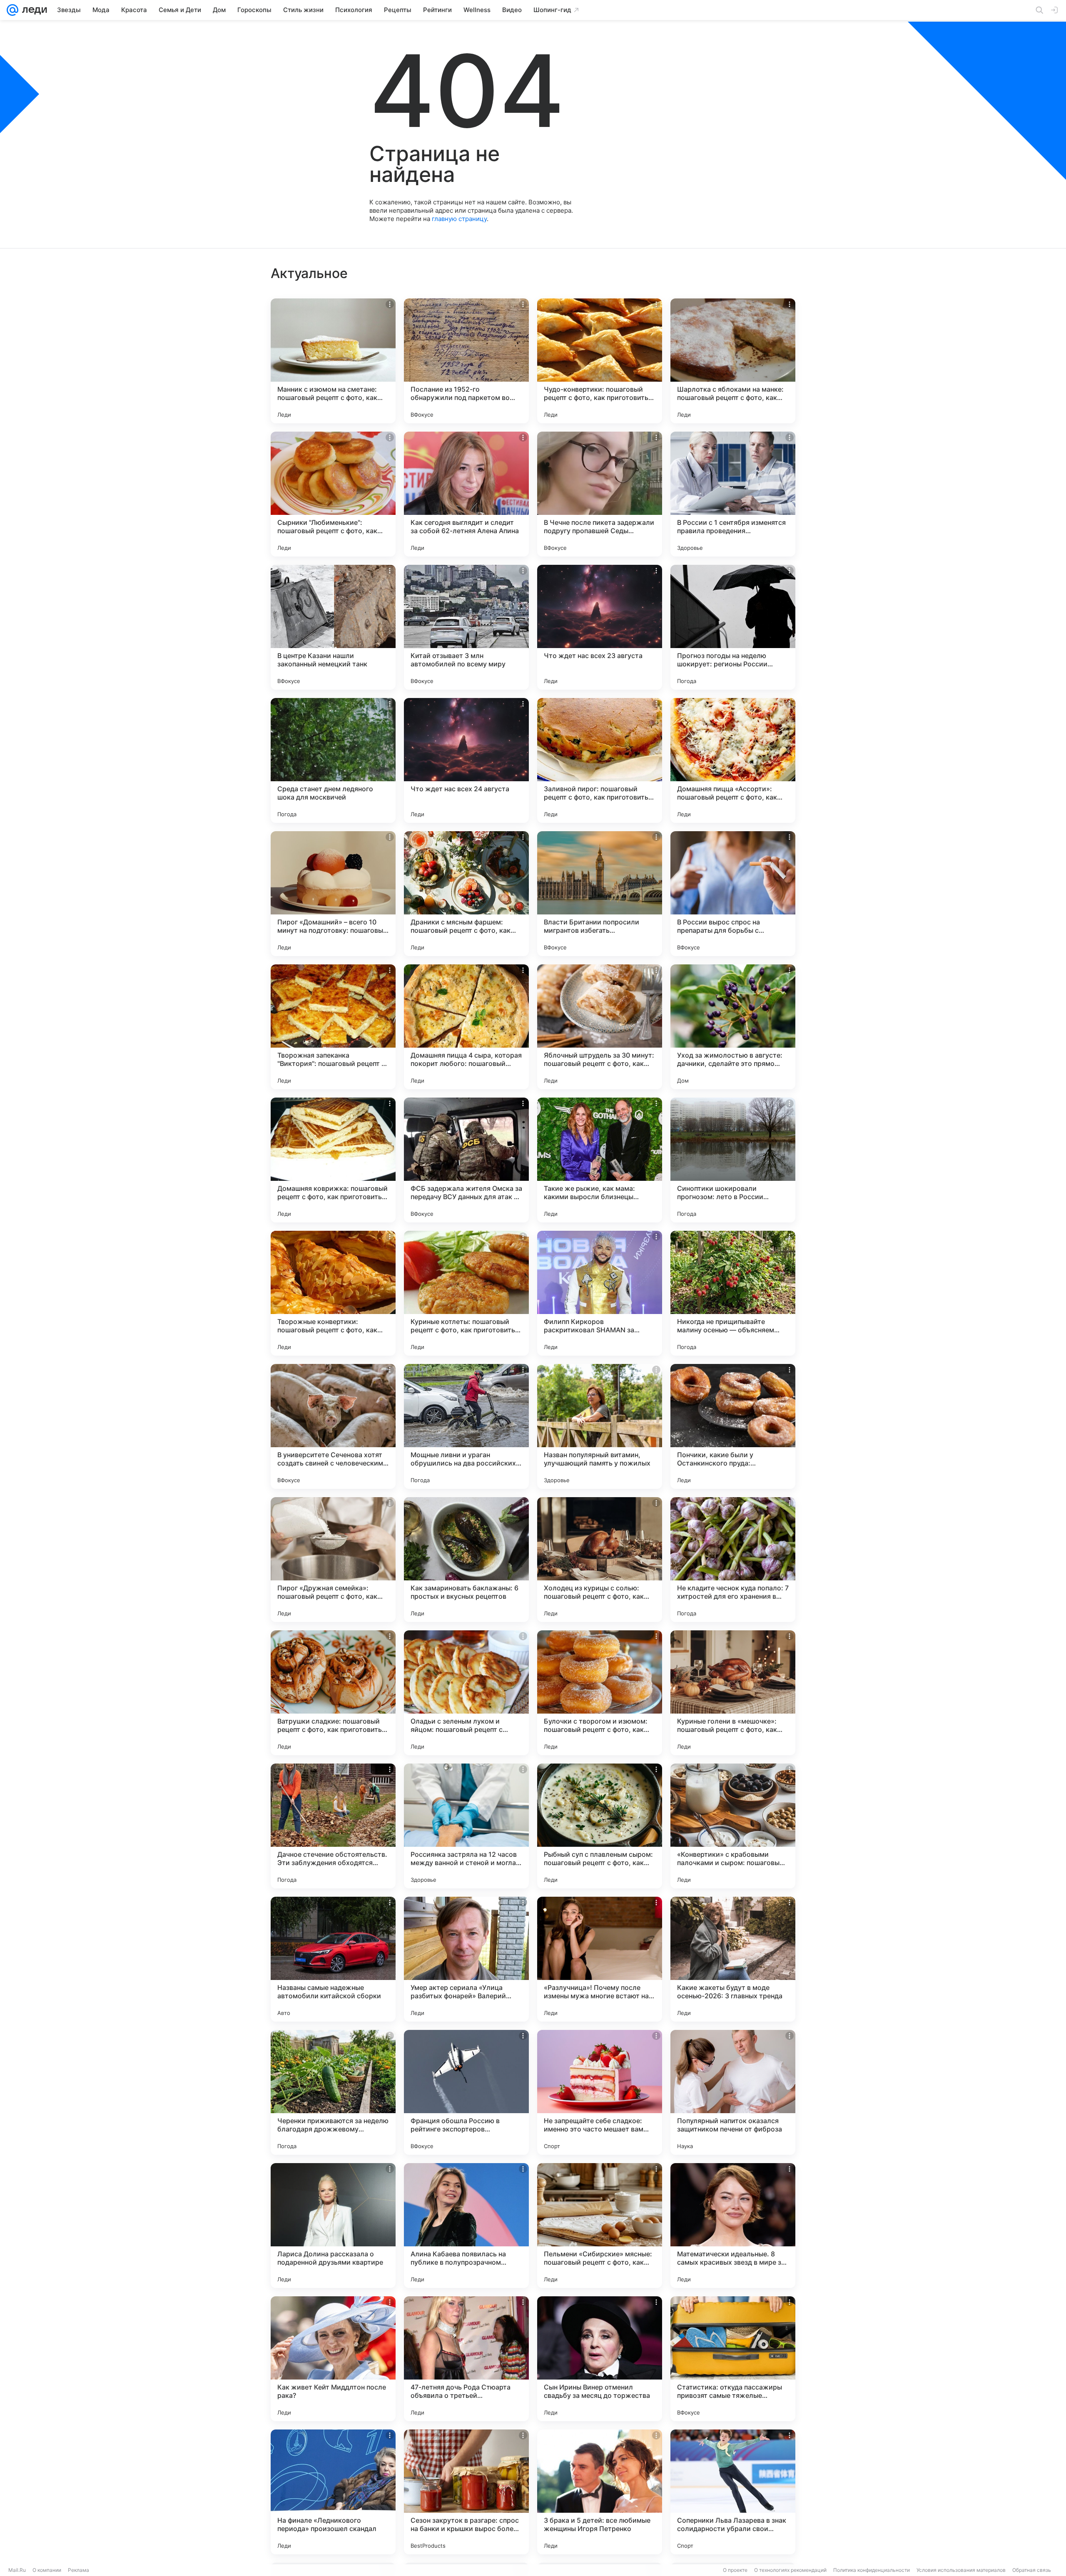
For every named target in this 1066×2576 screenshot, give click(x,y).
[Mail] (12, 10)
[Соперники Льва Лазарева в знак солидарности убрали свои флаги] (733, 2492)
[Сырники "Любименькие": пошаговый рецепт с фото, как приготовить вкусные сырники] (333, 494)
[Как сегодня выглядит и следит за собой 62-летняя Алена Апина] (466, 494)
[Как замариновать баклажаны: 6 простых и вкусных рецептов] (466, 1560)
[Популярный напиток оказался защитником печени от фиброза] (733, 2092)
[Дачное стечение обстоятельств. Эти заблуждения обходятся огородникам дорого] (333, 1826)
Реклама (78, 2570)
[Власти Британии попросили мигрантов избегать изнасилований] (600, 894)
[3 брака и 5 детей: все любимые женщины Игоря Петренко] (600, 2492)
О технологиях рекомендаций (790, 2570)
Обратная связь (1032, 2570)
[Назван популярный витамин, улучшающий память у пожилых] (600, 1426)
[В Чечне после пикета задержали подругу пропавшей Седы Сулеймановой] (600, 494)
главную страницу (459, 219)
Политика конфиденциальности (872, 2570)
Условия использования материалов (961, 2570)
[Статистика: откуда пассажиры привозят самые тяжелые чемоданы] (733, 2359)
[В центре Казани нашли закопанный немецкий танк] (333, 627)
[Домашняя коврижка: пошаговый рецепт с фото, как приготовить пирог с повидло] (333, 1160)
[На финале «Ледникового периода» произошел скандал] (333, 2492)
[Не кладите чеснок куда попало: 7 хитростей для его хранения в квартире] (733, 1560)
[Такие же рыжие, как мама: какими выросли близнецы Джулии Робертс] (600, 1160)
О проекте (735, 2570)
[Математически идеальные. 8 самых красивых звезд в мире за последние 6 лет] (733, 2226)
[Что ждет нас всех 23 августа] (600, 627)
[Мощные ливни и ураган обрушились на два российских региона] (466, 1426)
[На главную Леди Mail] (33, 10)
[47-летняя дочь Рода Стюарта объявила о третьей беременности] (466, 2359)
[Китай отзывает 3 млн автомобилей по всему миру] (466, 627)
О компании (47, 2570)
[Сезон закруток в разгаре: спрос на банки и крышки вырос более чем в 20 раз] (466, 2492)
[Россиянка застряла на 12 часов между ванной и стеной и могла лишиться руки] (466, 1826)
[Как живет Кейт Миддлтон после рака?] (333, 2359)
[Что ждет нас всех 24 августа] (466, 760)
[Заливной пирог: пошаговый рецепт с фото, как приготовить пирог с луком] (600, 760)
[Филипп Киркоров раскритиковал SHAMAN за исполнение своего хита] (600, 1293)
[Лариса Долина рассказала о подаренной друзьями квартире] (333, 2226)
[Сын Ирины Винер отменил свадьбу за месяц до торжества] (600, 2359)
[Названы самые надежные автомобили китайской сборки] (333, 1959)
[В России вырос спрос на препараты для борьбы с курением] (733, 894)
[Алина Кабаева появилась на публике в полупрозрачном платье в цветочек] (466, 2226)
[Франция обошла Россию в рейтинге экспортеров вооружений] (466, 2092)
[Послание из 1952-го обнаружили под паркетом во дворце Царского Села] (466, 361)
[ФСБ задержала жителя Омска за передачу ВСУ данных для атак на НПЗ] (466, 1160)
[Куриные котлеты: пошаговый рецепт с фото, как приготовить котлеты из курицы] (466, 1293)
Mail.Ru (17, 2570)
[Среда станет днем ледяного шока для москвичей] (333, 760)
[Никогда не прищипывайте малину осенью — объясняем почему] (733, 1293)
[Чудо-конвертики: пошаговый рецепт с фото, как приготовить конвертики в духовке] (600, 361)
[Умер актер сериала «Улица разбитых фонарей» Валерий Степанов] (466, 1959)
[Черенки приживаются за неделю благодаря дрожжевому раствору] (333, 2092)
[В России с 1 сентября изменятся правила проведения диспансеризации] (733, 494)
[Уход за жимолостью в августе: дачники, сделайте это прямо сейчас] (733, 1027)
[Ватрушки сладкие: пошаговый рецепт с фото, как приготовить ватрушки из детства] (333, 1693)
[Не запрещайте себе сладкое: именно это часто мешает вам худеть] (600, 2092)
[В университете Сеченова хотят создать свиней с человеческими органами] (333, 1426)
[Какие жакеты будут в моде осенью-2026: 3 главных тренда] (733, 1959)
